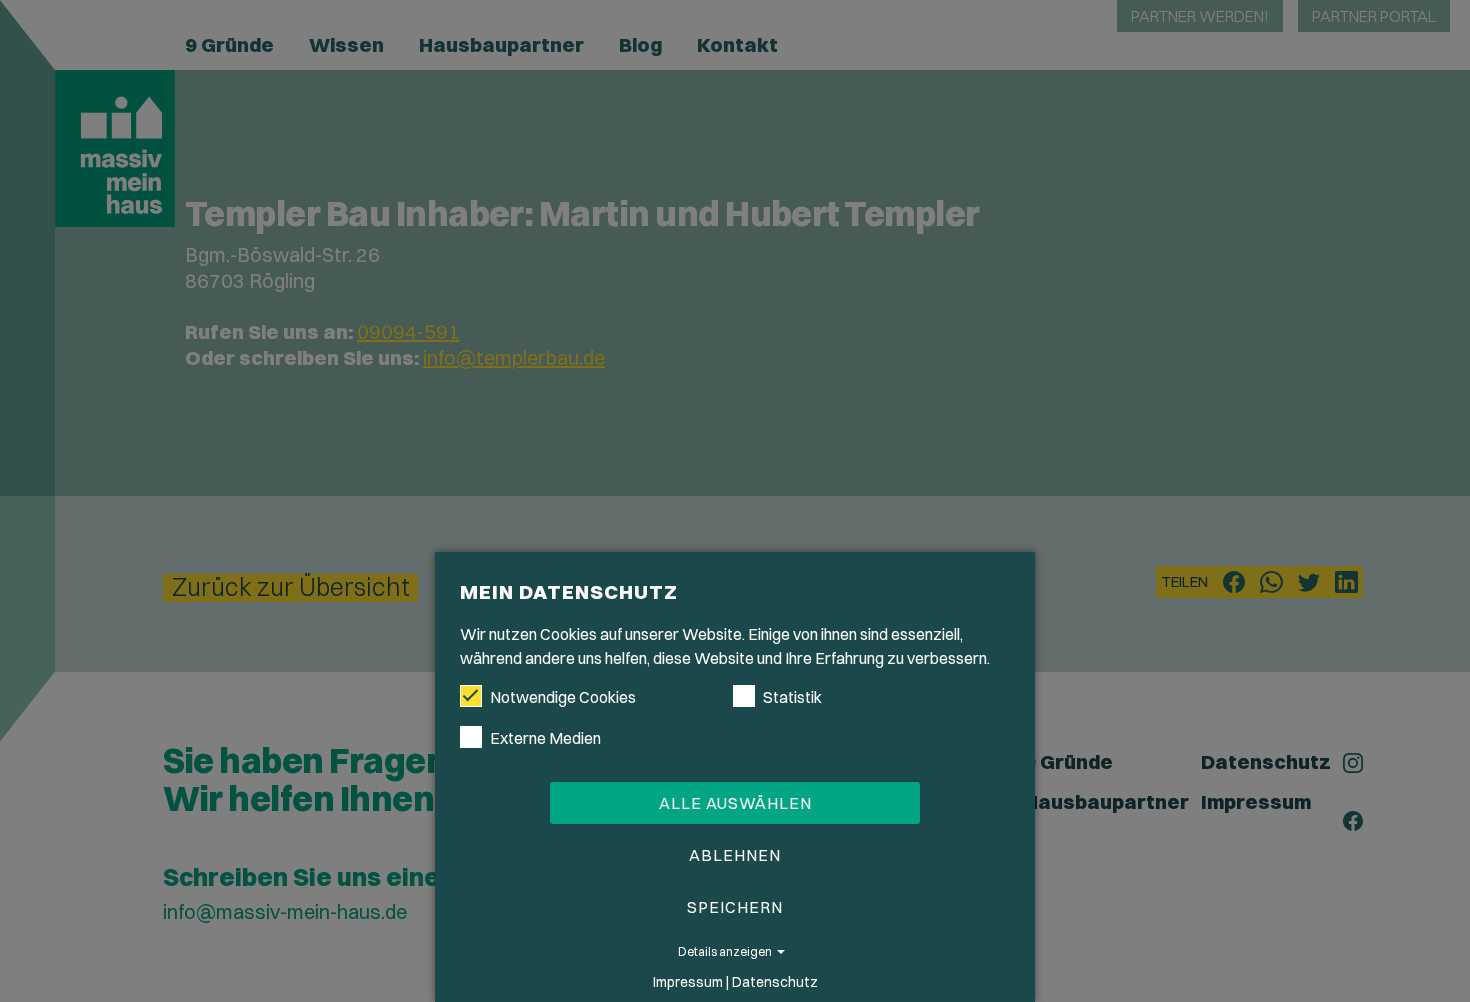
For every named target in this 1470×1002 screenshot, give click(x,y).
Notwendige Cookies (563, 697)
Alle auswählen (735, 803)
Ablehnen (735, 855)
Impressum (688, 982)
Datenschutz (775, 982)
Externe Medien (545, 738)
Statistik (792, 697)
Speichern (735, 907)
